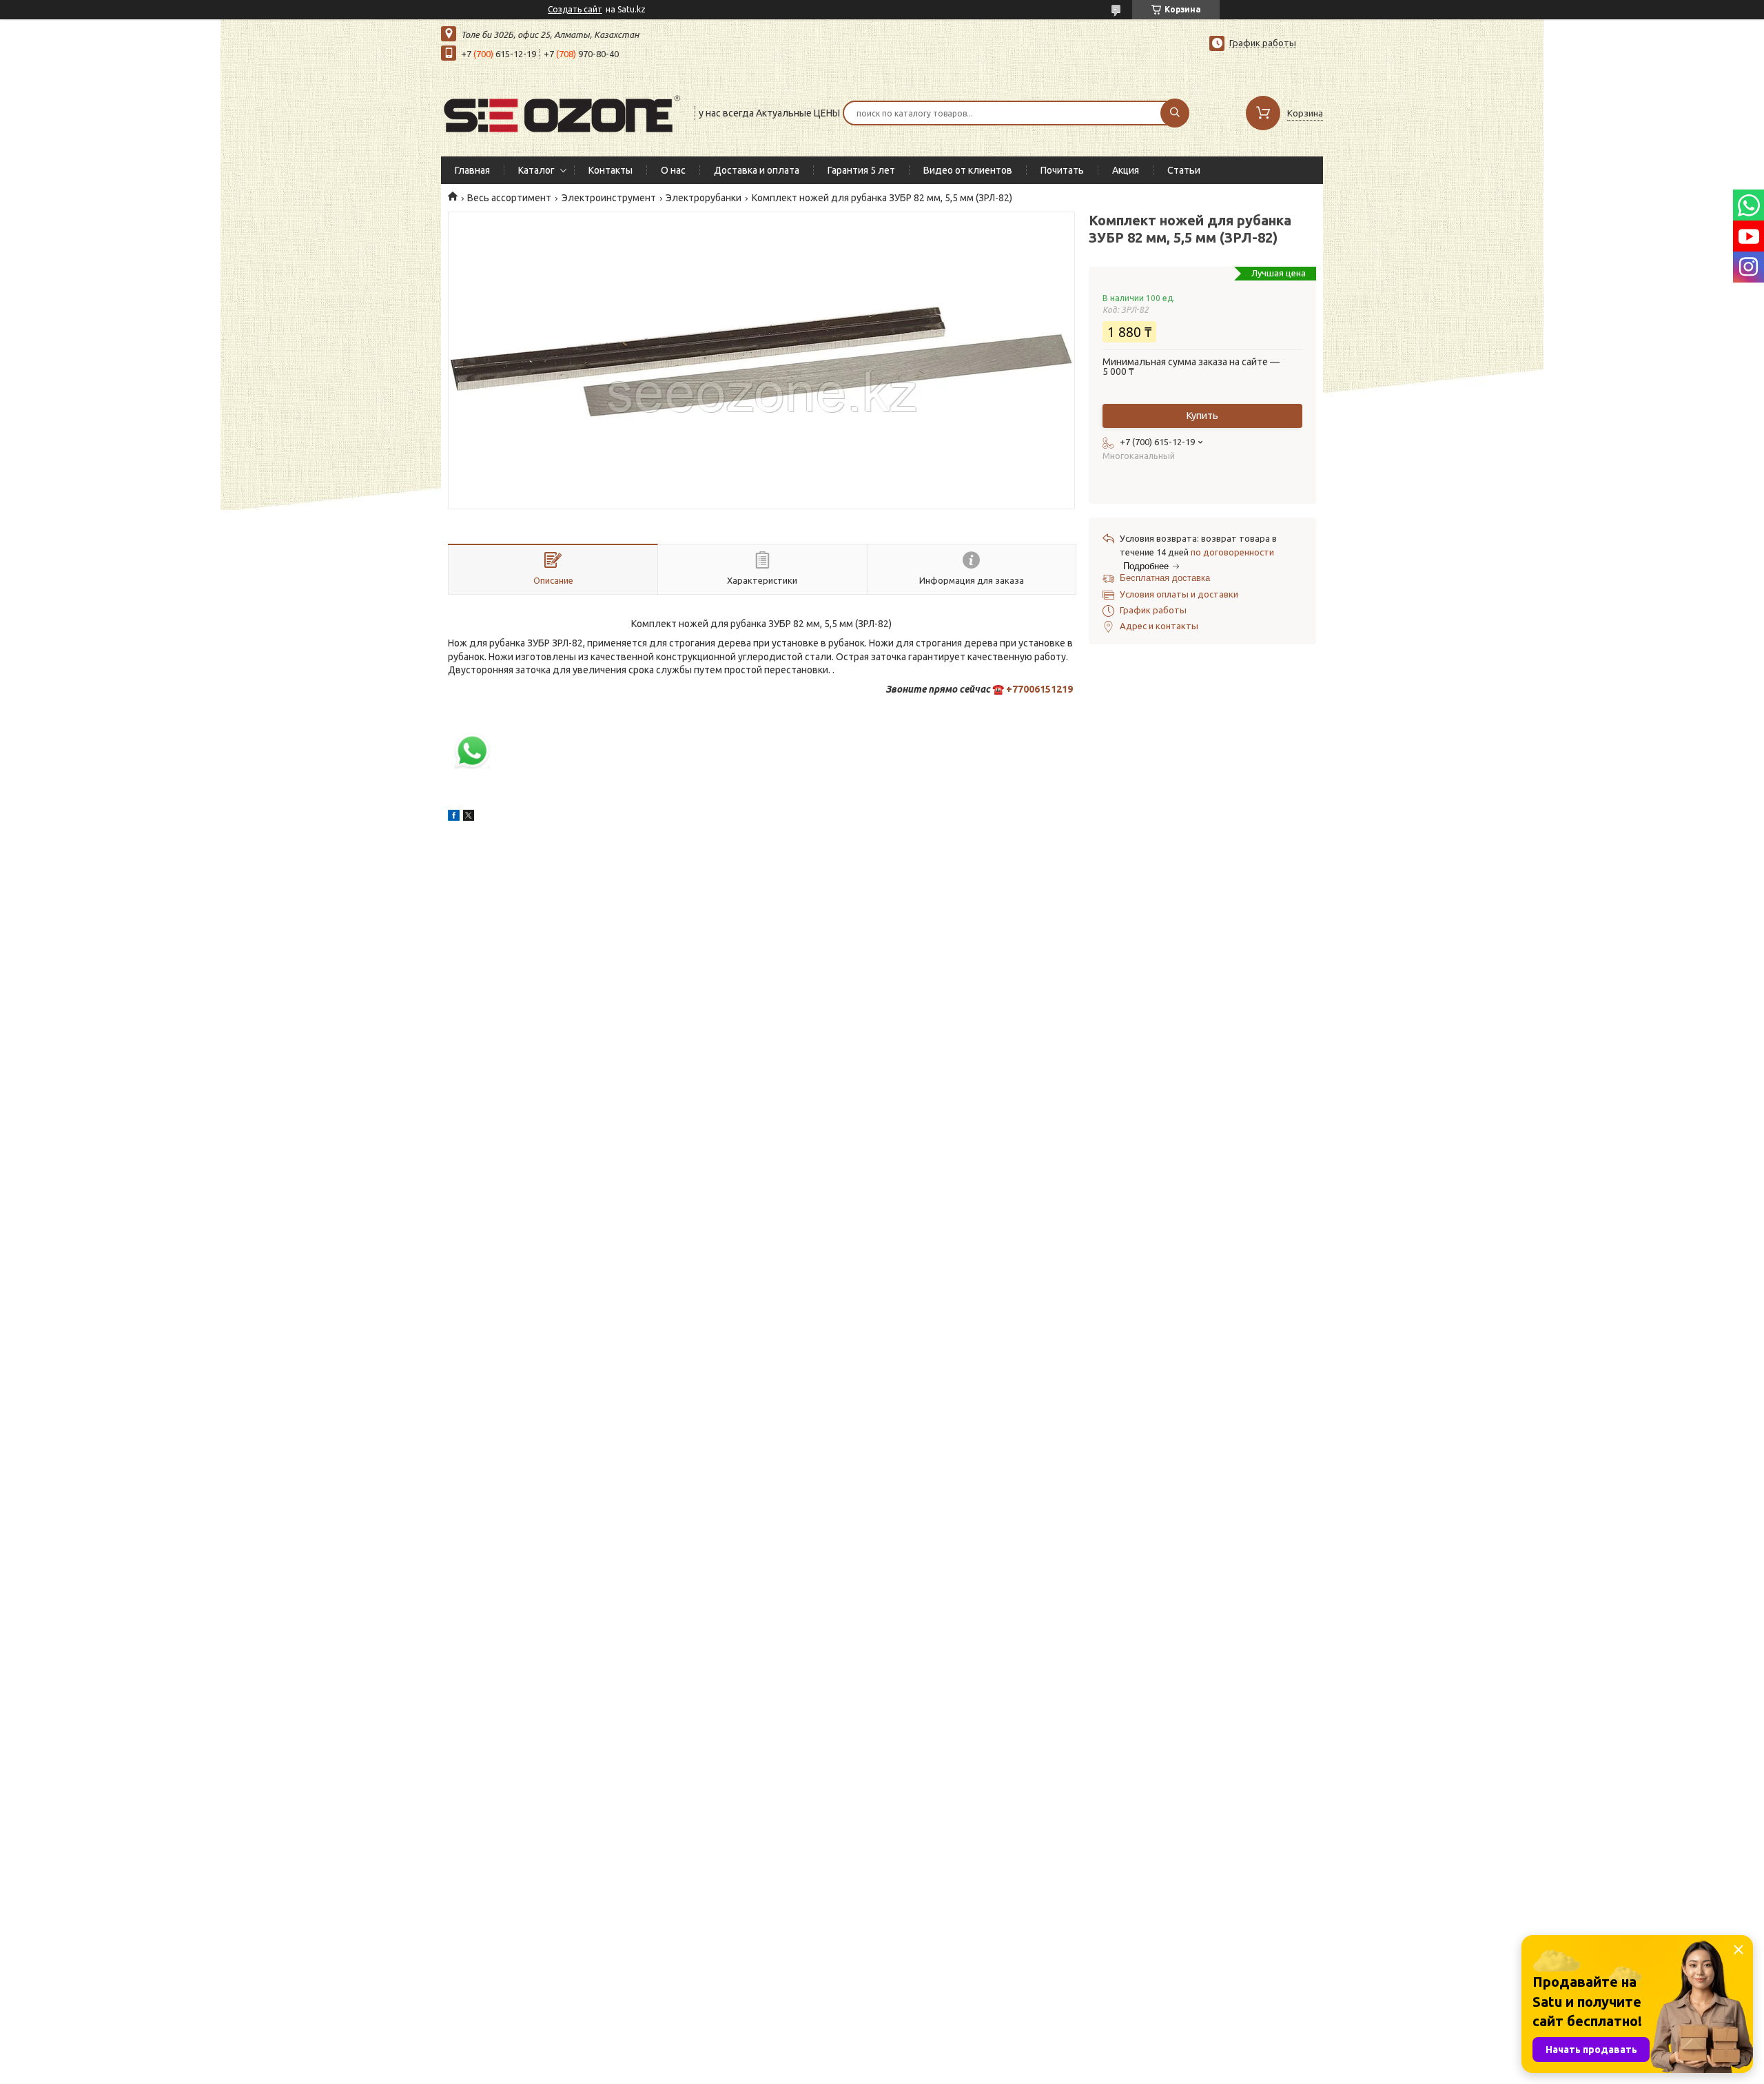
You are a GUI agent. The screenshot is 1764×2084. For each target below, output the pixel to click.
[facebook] (454, 817)
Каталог (536, 170)
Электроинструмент (609, 198)
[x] (469, 817)
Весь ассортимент (509, 198)
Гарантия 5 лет (861, 170)
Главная (472, 170)
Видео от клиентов (968, 170)
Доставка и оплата (757, 170)
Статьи (1184, 170)
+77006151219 (1039, 689)
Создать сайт (575, 9)
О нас (673, 170)
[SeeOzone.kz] (562, 112)
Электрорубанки (704, 198)
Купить (1202, 416)
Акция (1126, 170)
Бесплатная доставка (1165, 578)
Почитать (1062, 170)
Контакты (611, 170)
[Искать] (1175, 113)
